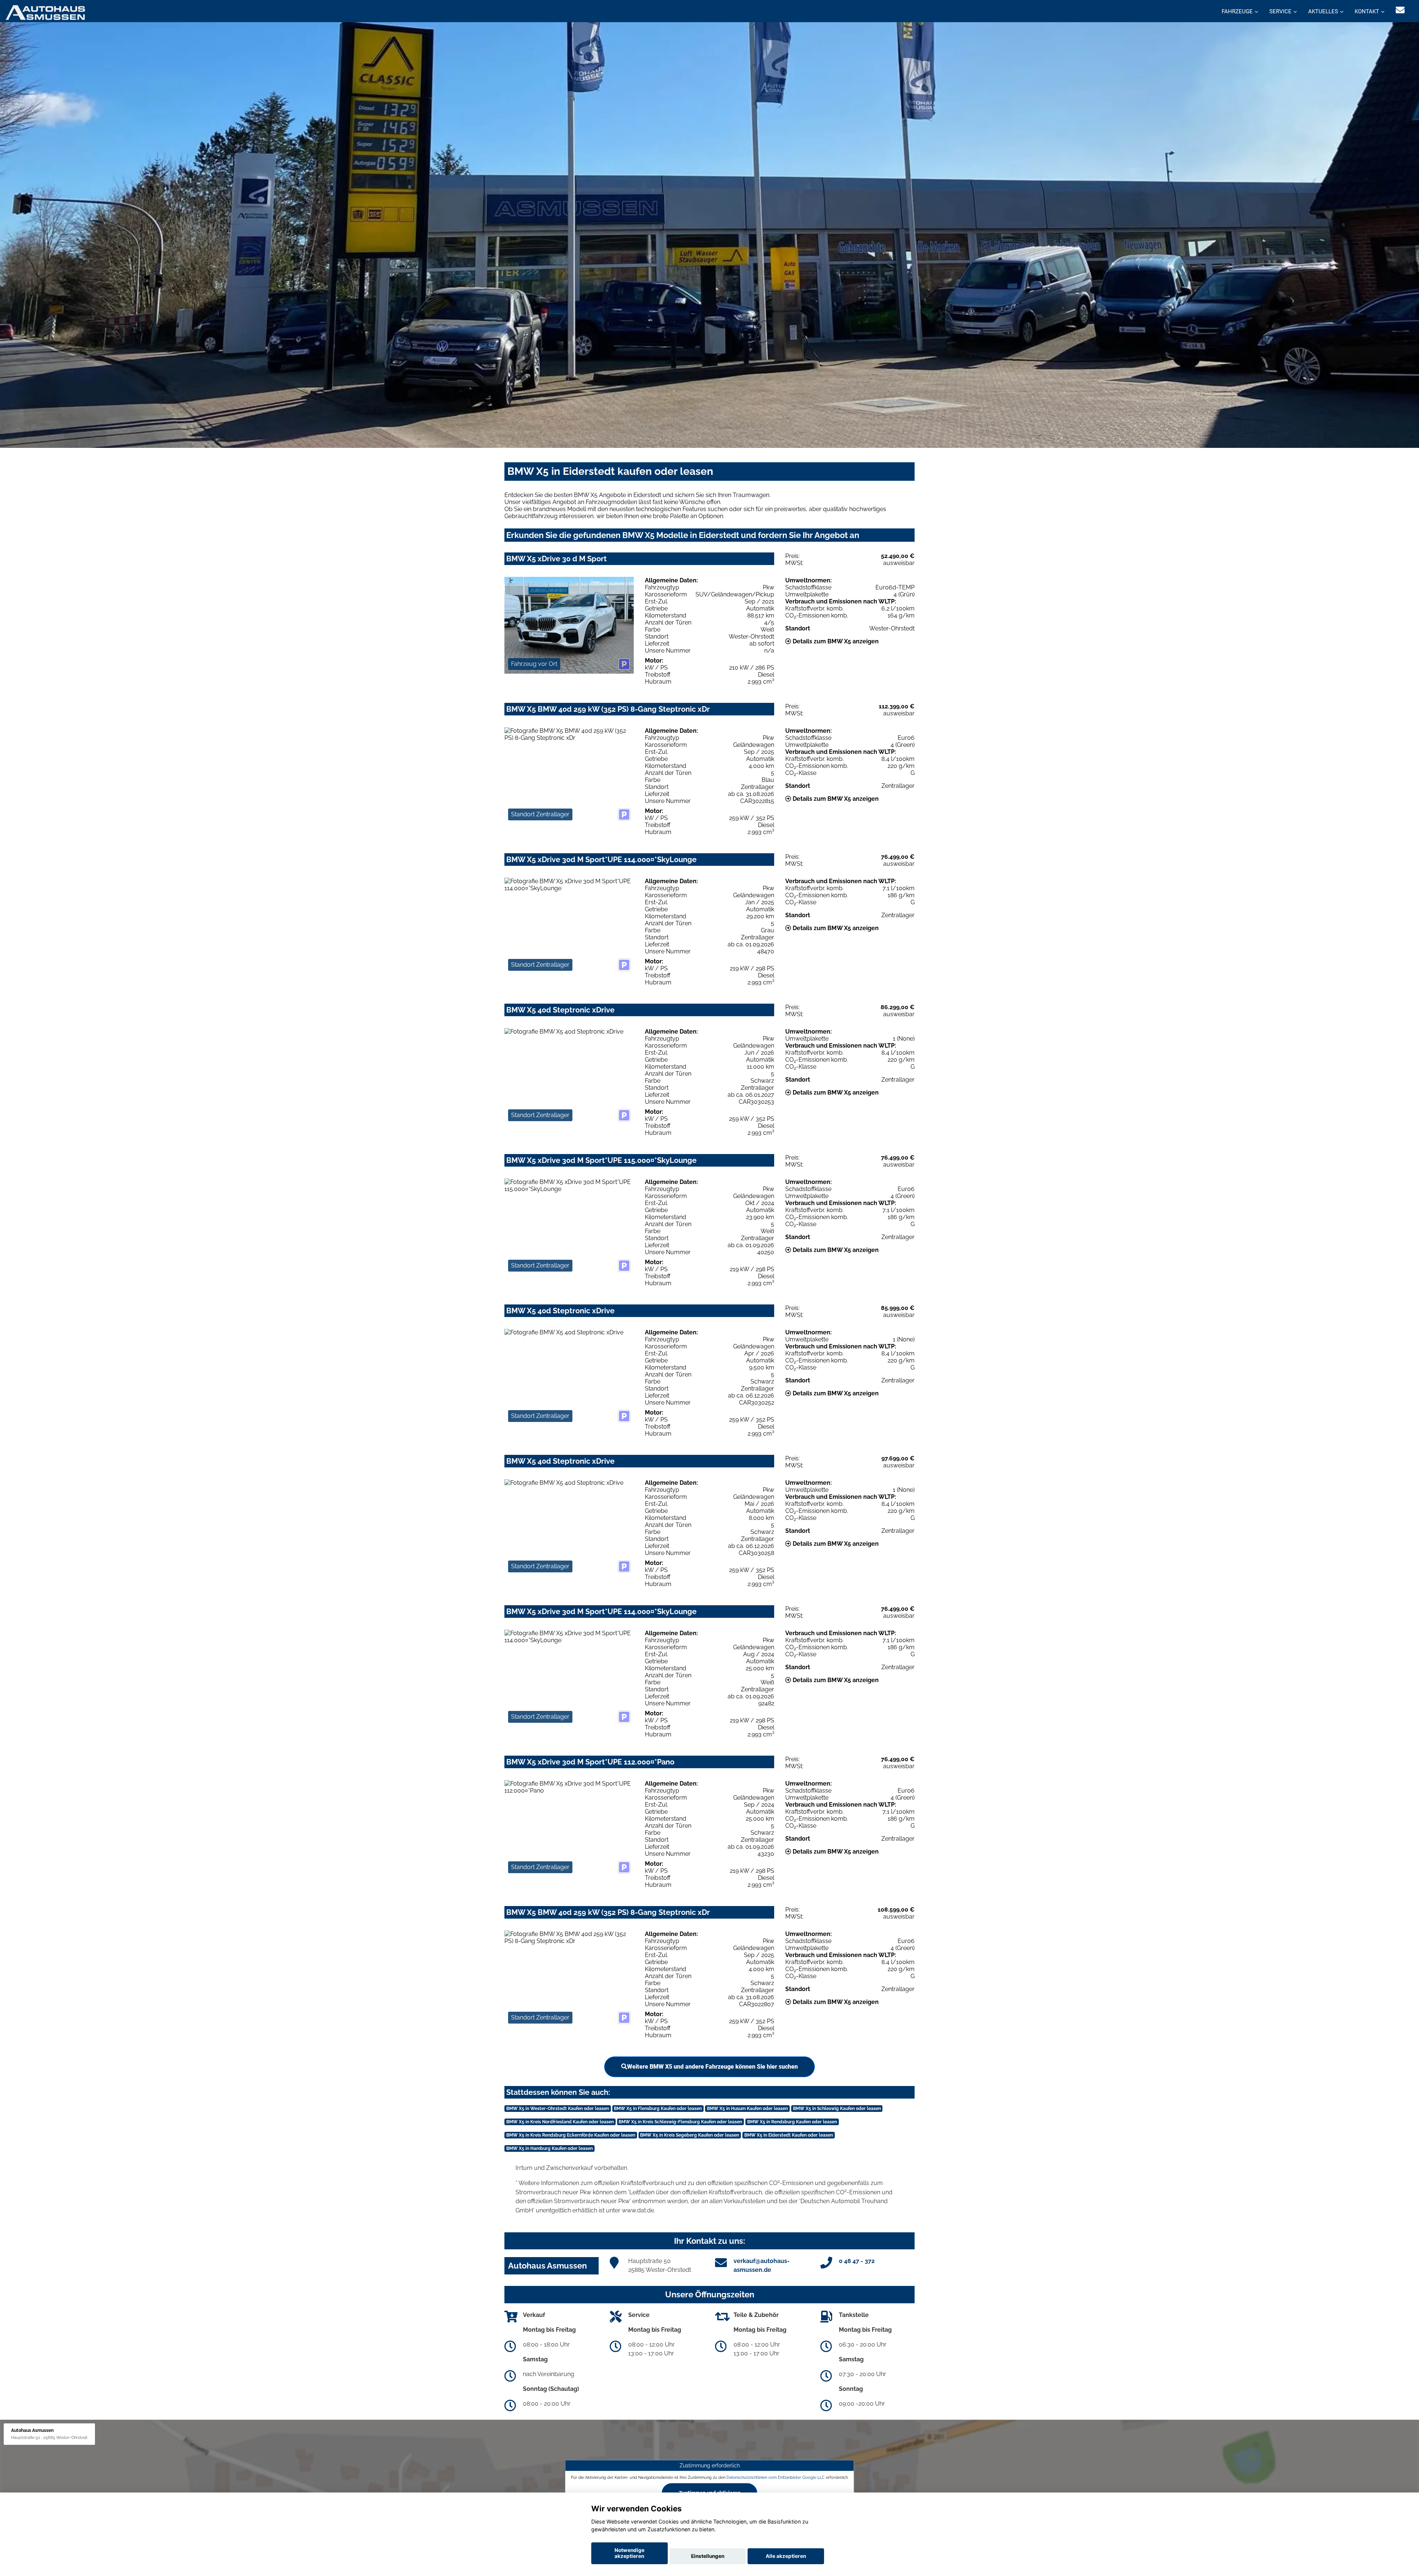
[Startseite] (45, 12)
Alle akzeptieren (786, 2556)
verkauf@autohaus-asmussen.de (762, 2265)
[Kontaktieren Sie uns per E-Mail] (1400, 10)
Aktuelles (1323, 11)
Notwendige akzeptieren (629, 2553)
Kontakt (1367, 11)
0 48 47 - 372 (857, 2261)
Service (1280, 11)
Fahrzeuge (1237, 11)
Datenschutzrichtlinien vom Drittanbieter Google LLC (776, 2477)
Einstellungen (708, 2556)
